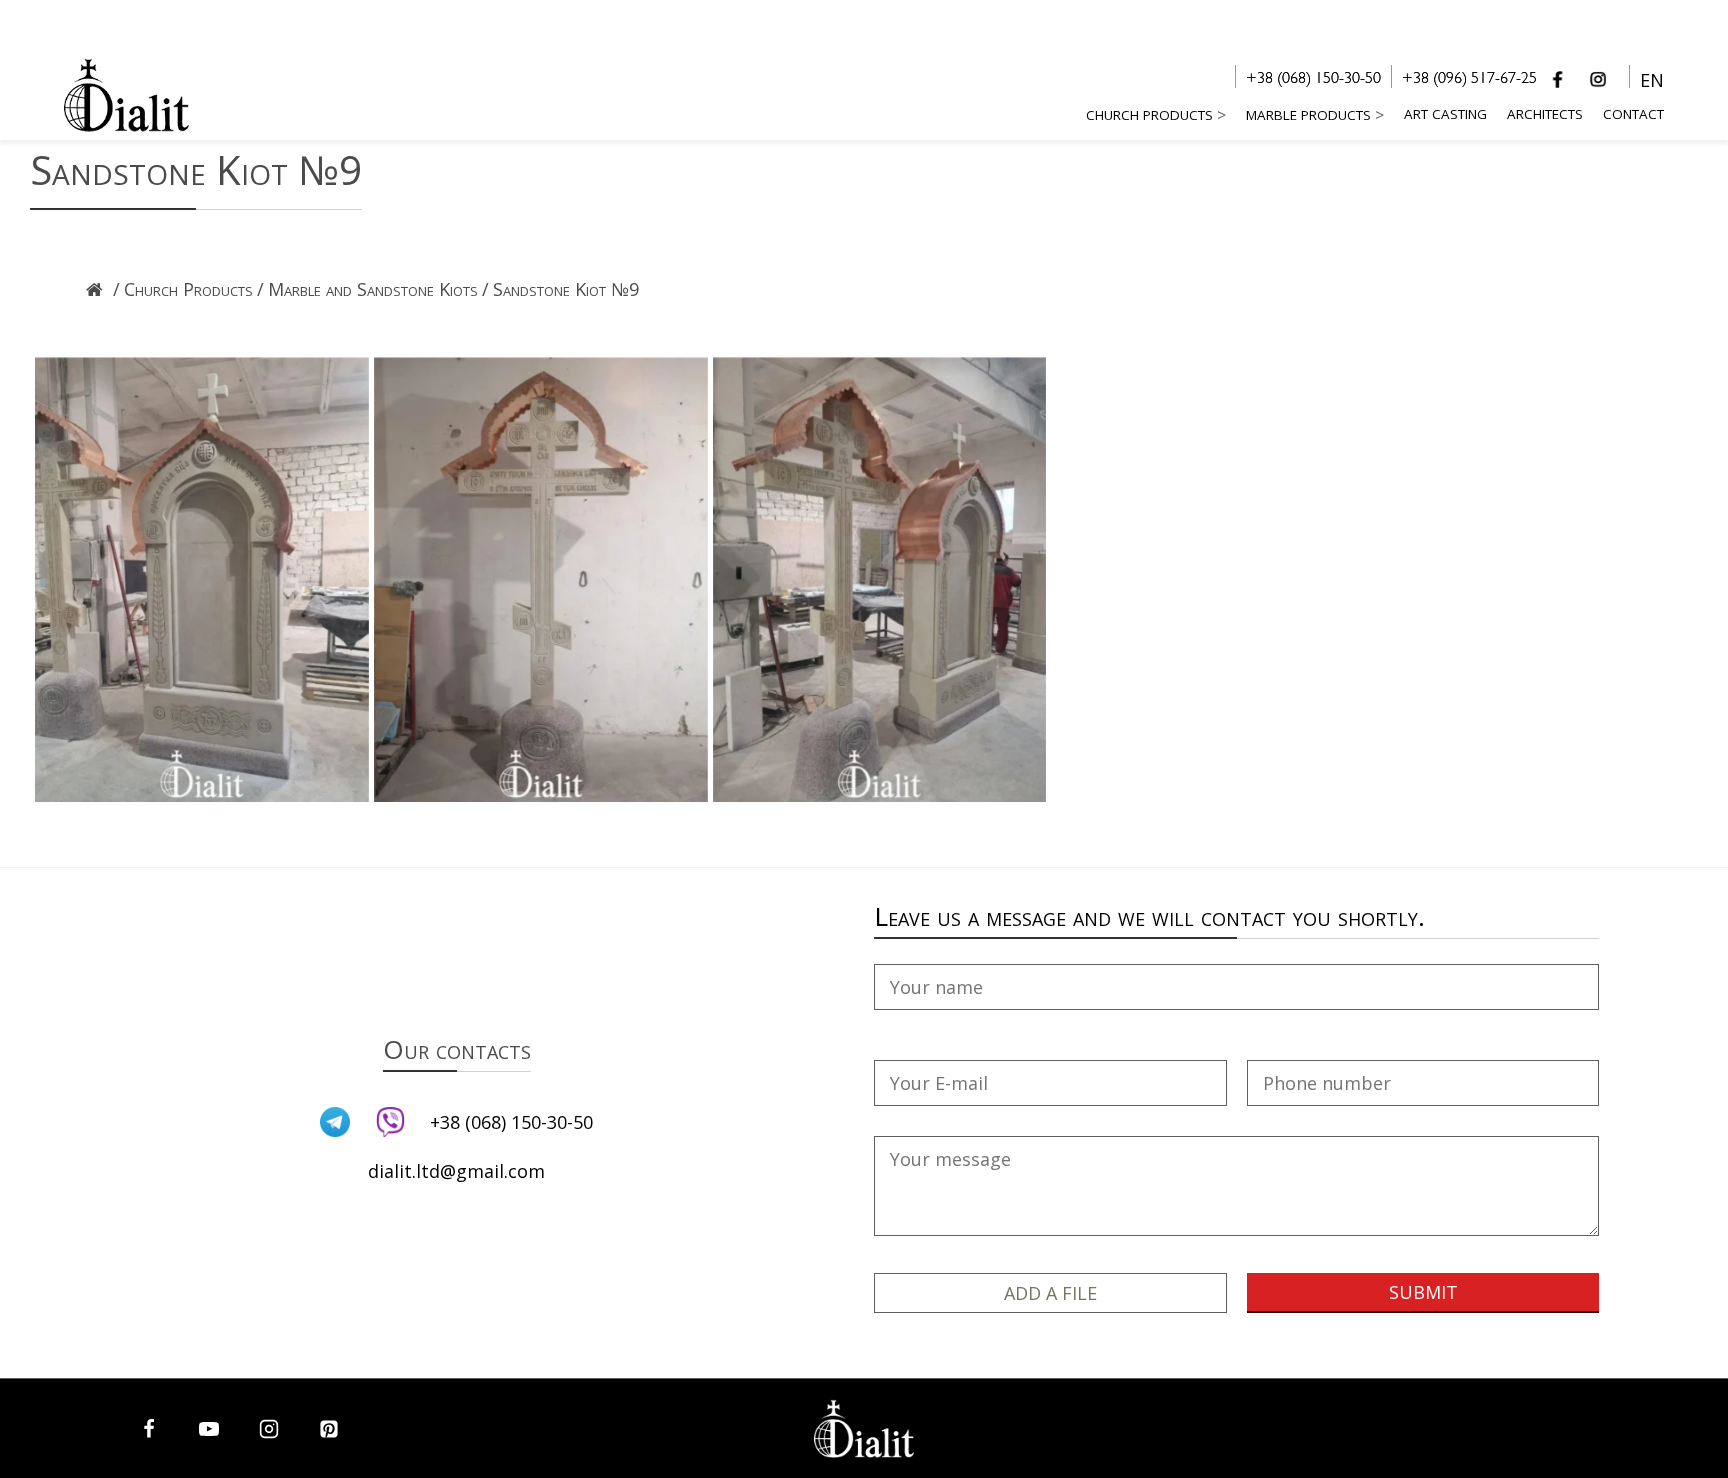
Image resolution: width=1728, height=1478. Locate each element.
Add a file (1050, 1293)
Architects (1545, 114)
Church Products (1149, 115)
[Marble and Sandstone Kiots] (373, 316)
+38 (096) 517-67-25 (1469, 80)
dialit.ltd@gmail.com (456, 1171)
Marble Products (1308, 115)
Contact (1633, 114)
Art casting (1445, 114)
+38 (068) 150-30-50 (1313, 80)
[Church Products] (188, 316)
